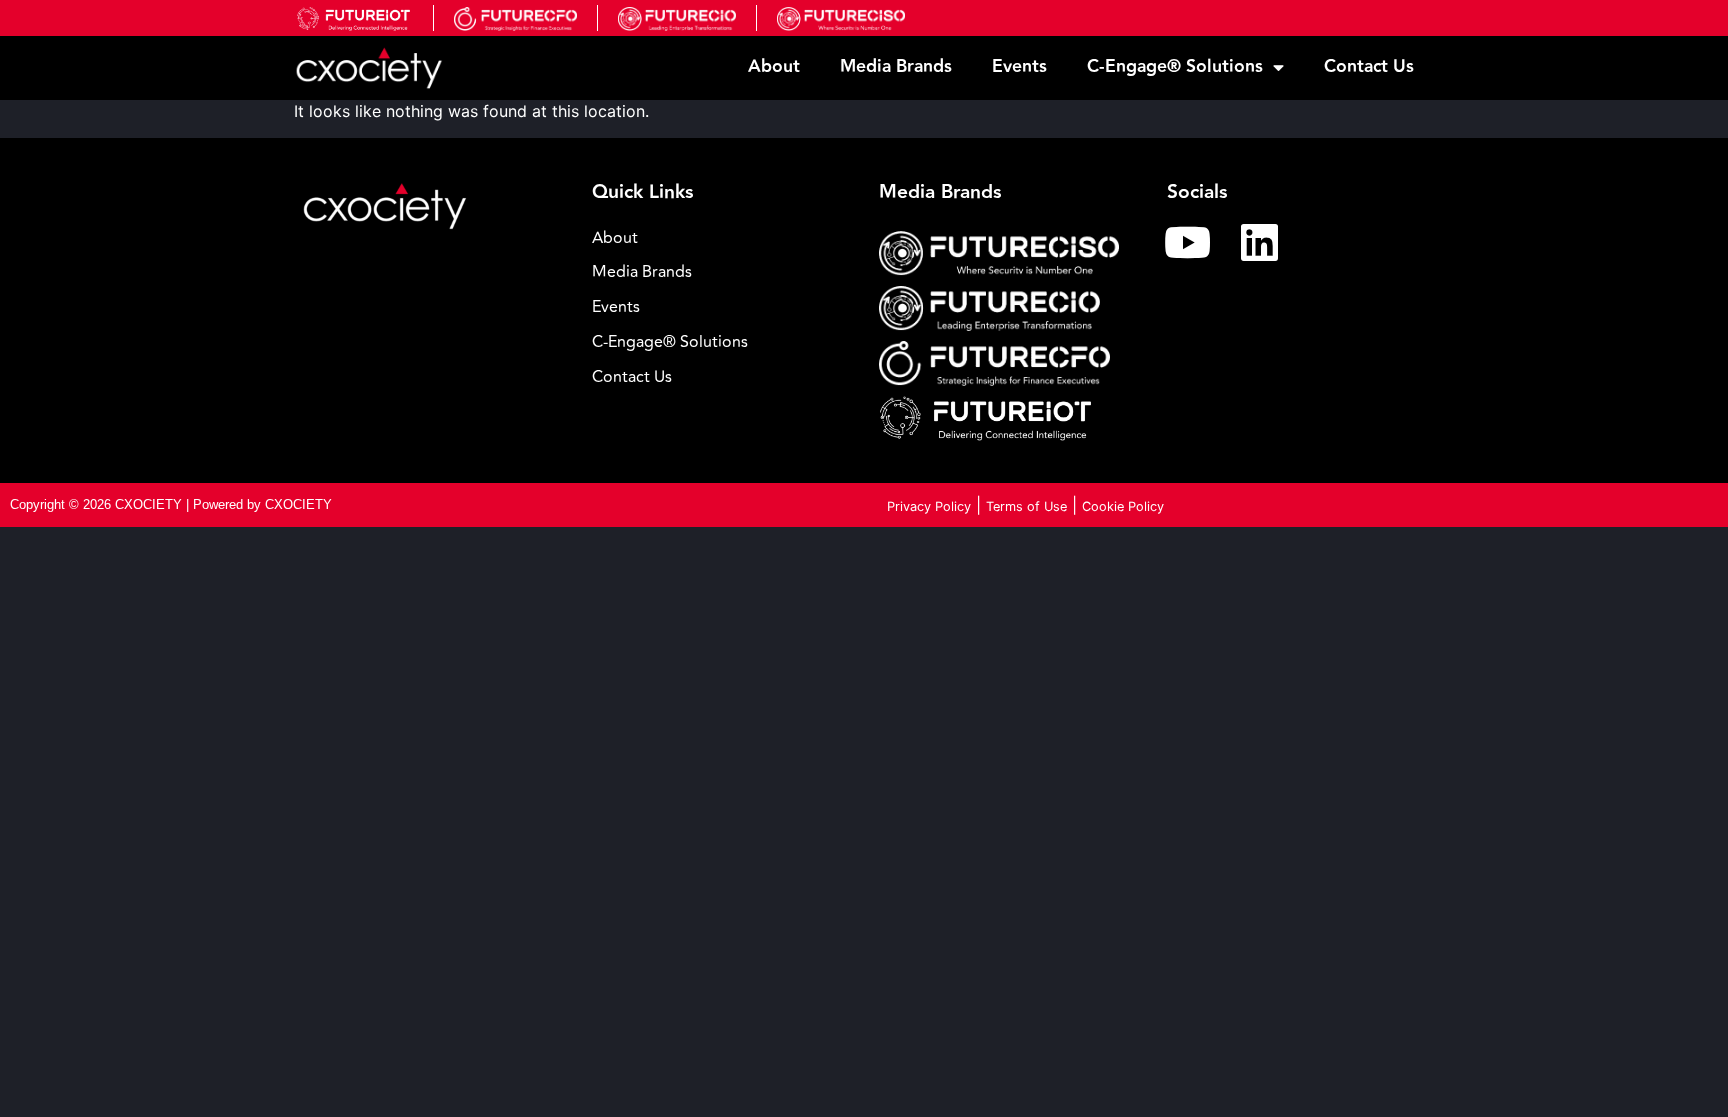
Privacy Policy (929, 506)
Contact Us (1369, 66)
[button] (721, 342)
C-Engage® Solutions (1175, 66)
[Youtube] (1188, 242)
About (774, 66)
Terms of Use (1026, 506)
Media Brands (896, 66)
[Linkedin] (1260, 242)
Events (1019, 66)
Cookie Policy (1123, 506)
